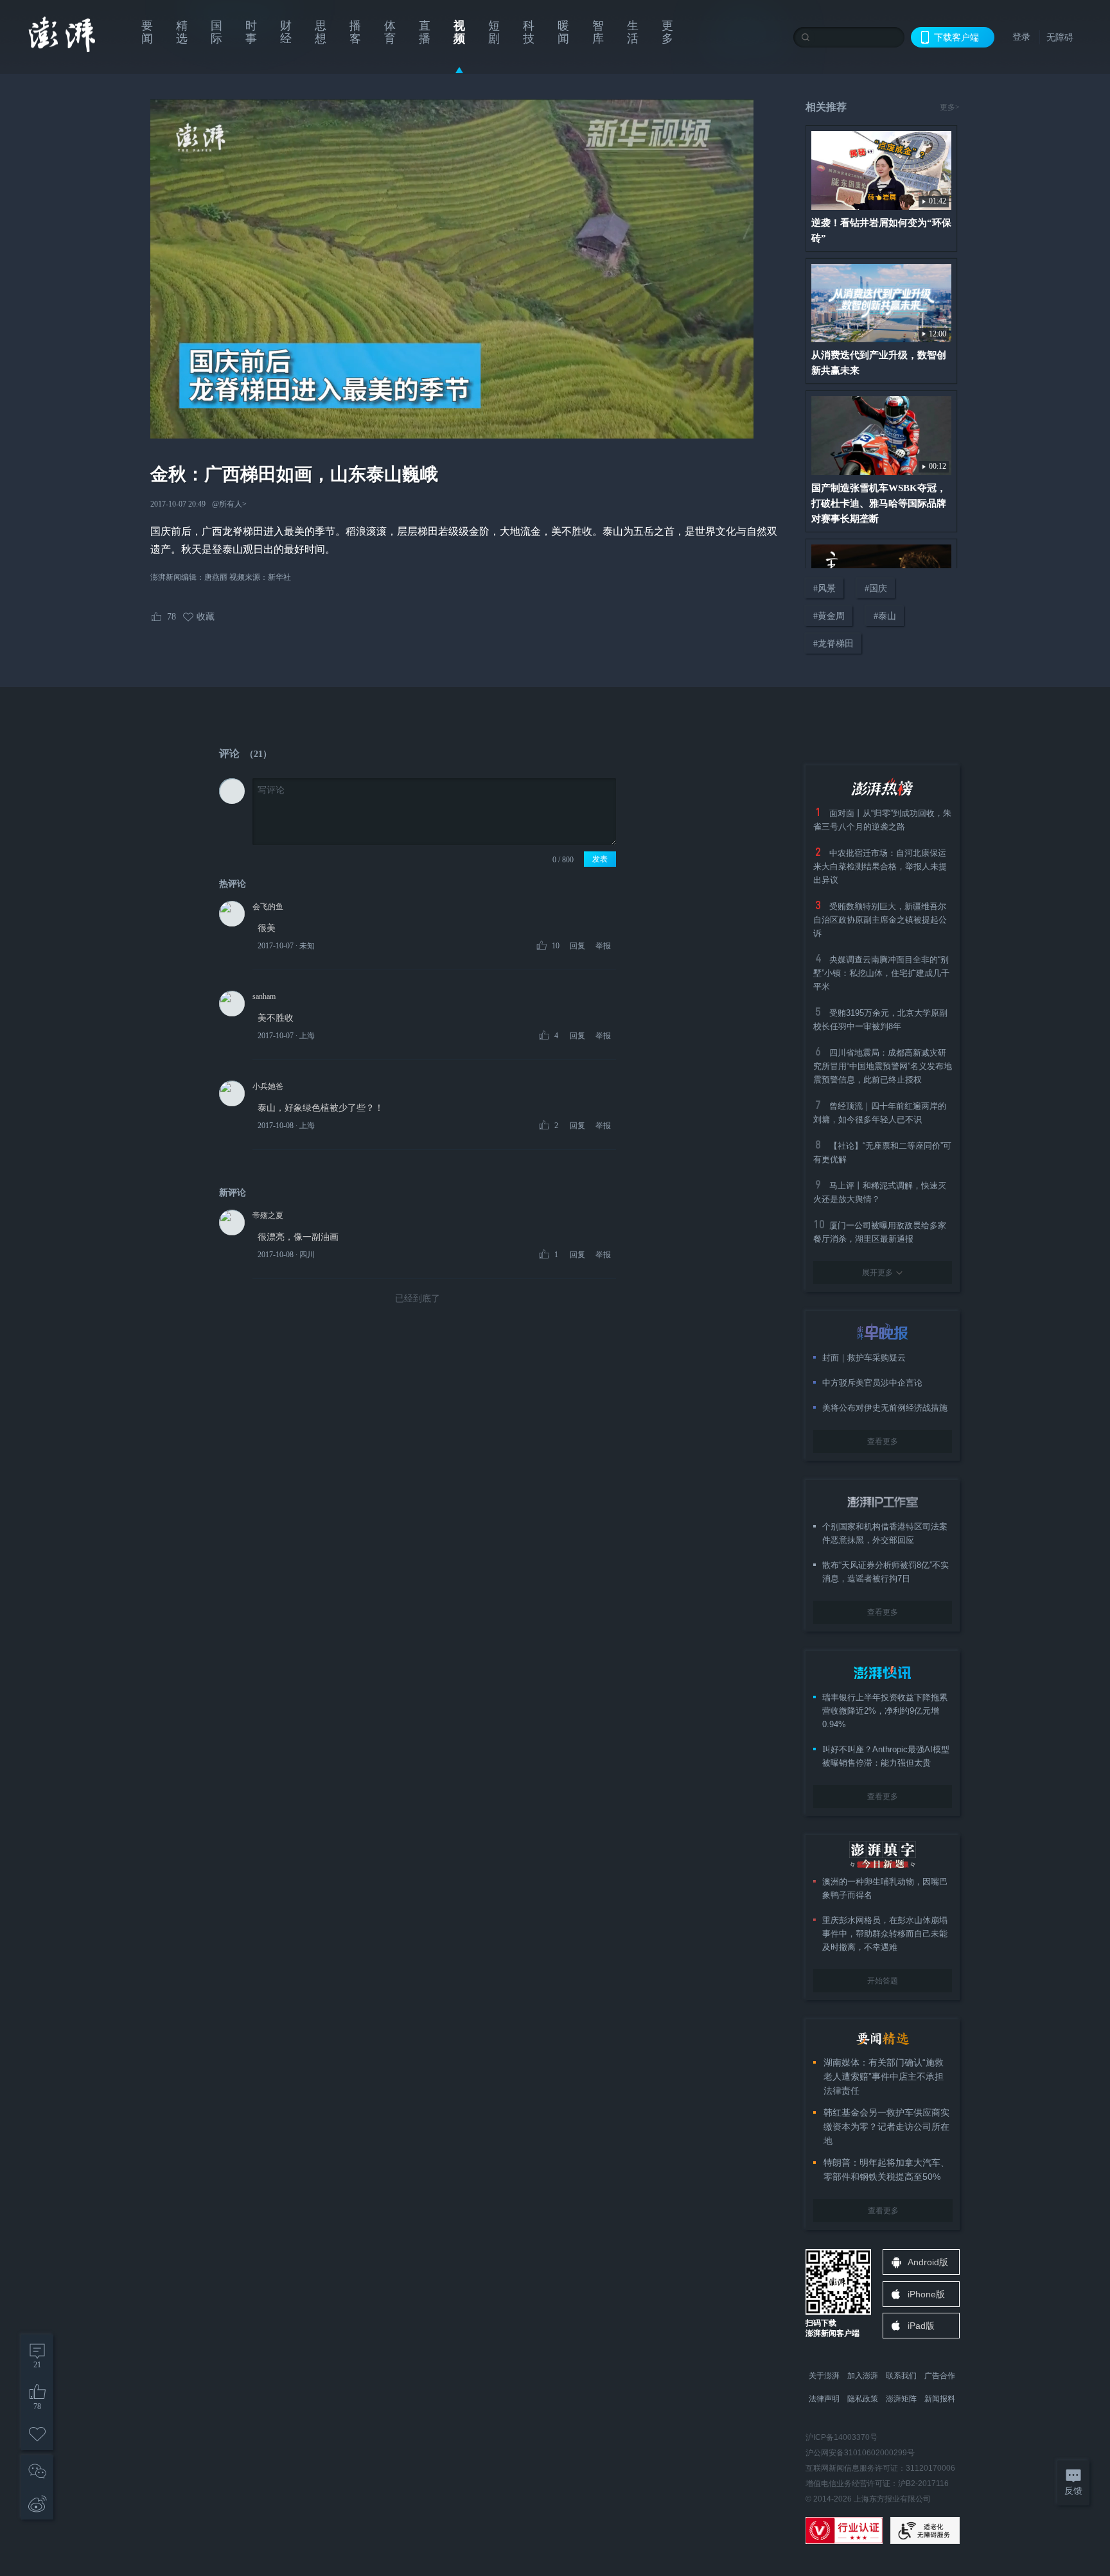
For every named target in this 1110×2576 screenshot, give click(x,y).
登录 (1021, 37)
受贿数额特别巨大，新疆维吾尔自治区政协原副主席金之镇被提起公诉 (880, 920)
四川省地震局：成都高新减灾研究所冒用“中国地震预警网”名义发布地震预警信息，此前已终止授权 (883, 1066)
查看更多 (883, 1441)
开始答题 (883, 1981)
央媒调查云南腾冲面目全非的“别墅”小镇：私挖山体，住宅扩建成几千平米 (881, 973)
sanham (264, 996)
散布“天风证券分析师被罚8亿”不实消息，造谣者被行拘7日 (885, 1572)
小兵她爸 (268, 1086)
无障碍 (1060, 37)
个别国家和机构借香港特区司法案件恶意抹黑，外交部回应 (885, 1533)
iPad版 (921, 2326)
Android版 (928, 2262)
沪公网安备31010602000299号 (860, 2453)
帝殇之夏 (268, 1215)
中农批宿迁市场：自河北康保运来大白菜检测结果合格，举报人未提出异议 (880, 866)
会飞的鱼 (268, 907)
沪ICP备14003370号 (841, 2437)
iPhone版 (926, 2294)
